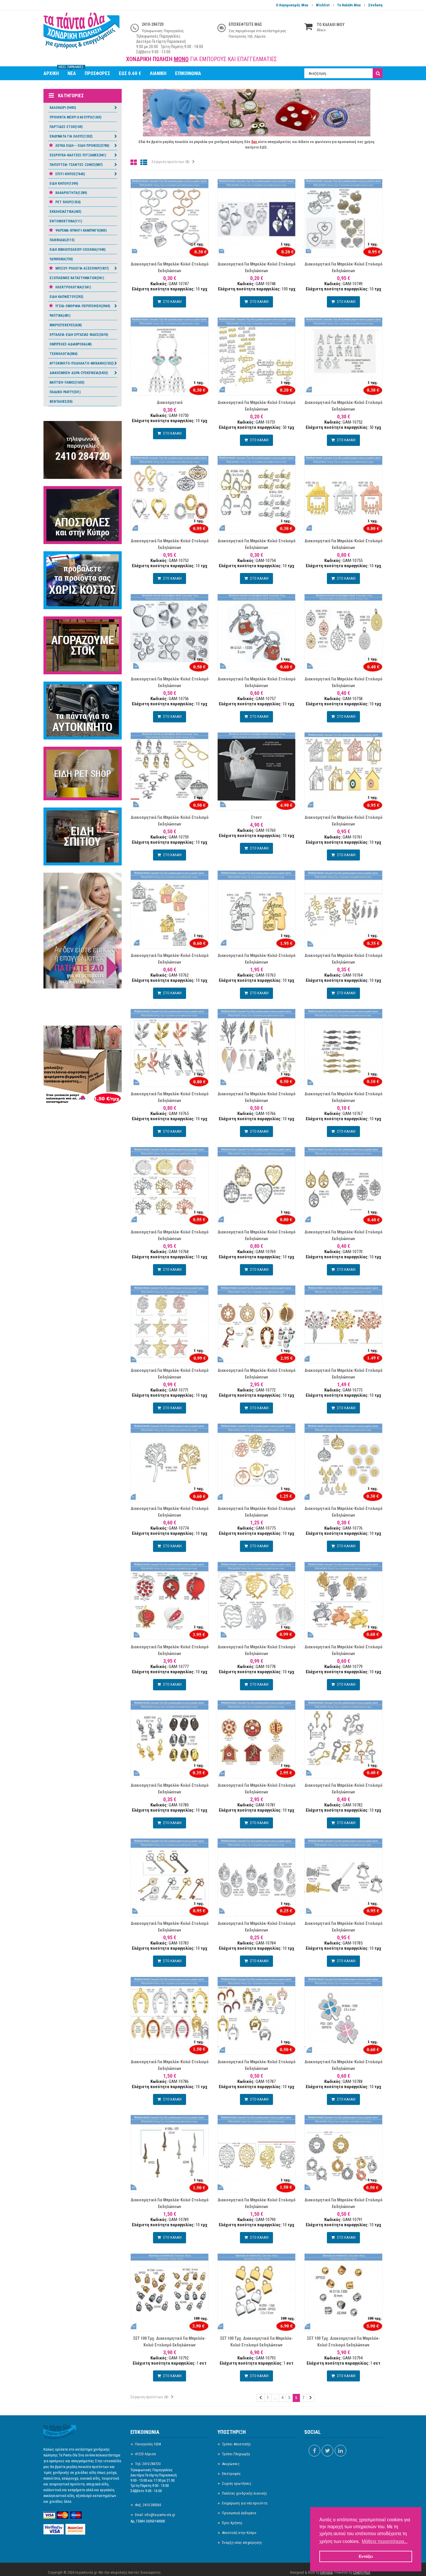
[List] (144, 163)
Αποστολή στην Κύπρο (239, 2533)
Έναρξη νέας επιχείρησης (242, 2543)
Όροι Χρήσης (232, 2523)
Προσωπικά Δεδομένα (239, 2513)
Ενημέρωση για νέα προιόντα (245, 2503)
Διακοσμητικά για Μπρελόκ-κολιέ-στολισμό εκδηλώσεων (170, 267)
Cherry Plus (362, 2572)
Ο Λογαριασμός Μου (292, 5)
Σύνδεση (375, 5)
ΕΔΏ (263, 147)
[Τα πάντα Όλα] (83, 34)
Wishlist (323, 5)
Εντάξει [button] (366, 2556)
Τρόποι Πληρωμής (236, 2454)
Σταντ (256, 817)
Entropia (326, 2572)
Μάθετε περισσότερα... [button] (385, 2541)
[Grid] (134, 163)
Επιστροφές (231, 2474)
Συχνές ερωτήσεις (237, 2483)
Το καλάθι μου (349, 5)
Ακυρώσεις (231, 2464)
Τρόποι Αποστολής (236, 2444)
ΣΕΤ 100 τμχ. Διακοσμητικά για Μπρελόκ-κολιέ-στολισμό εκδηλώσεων (170, 2342)
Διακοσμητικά (170, 402)
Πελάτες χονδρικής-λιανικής (245, 2493)
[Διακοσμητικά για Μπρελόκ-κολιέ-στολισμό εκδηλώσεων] (170, 218)
